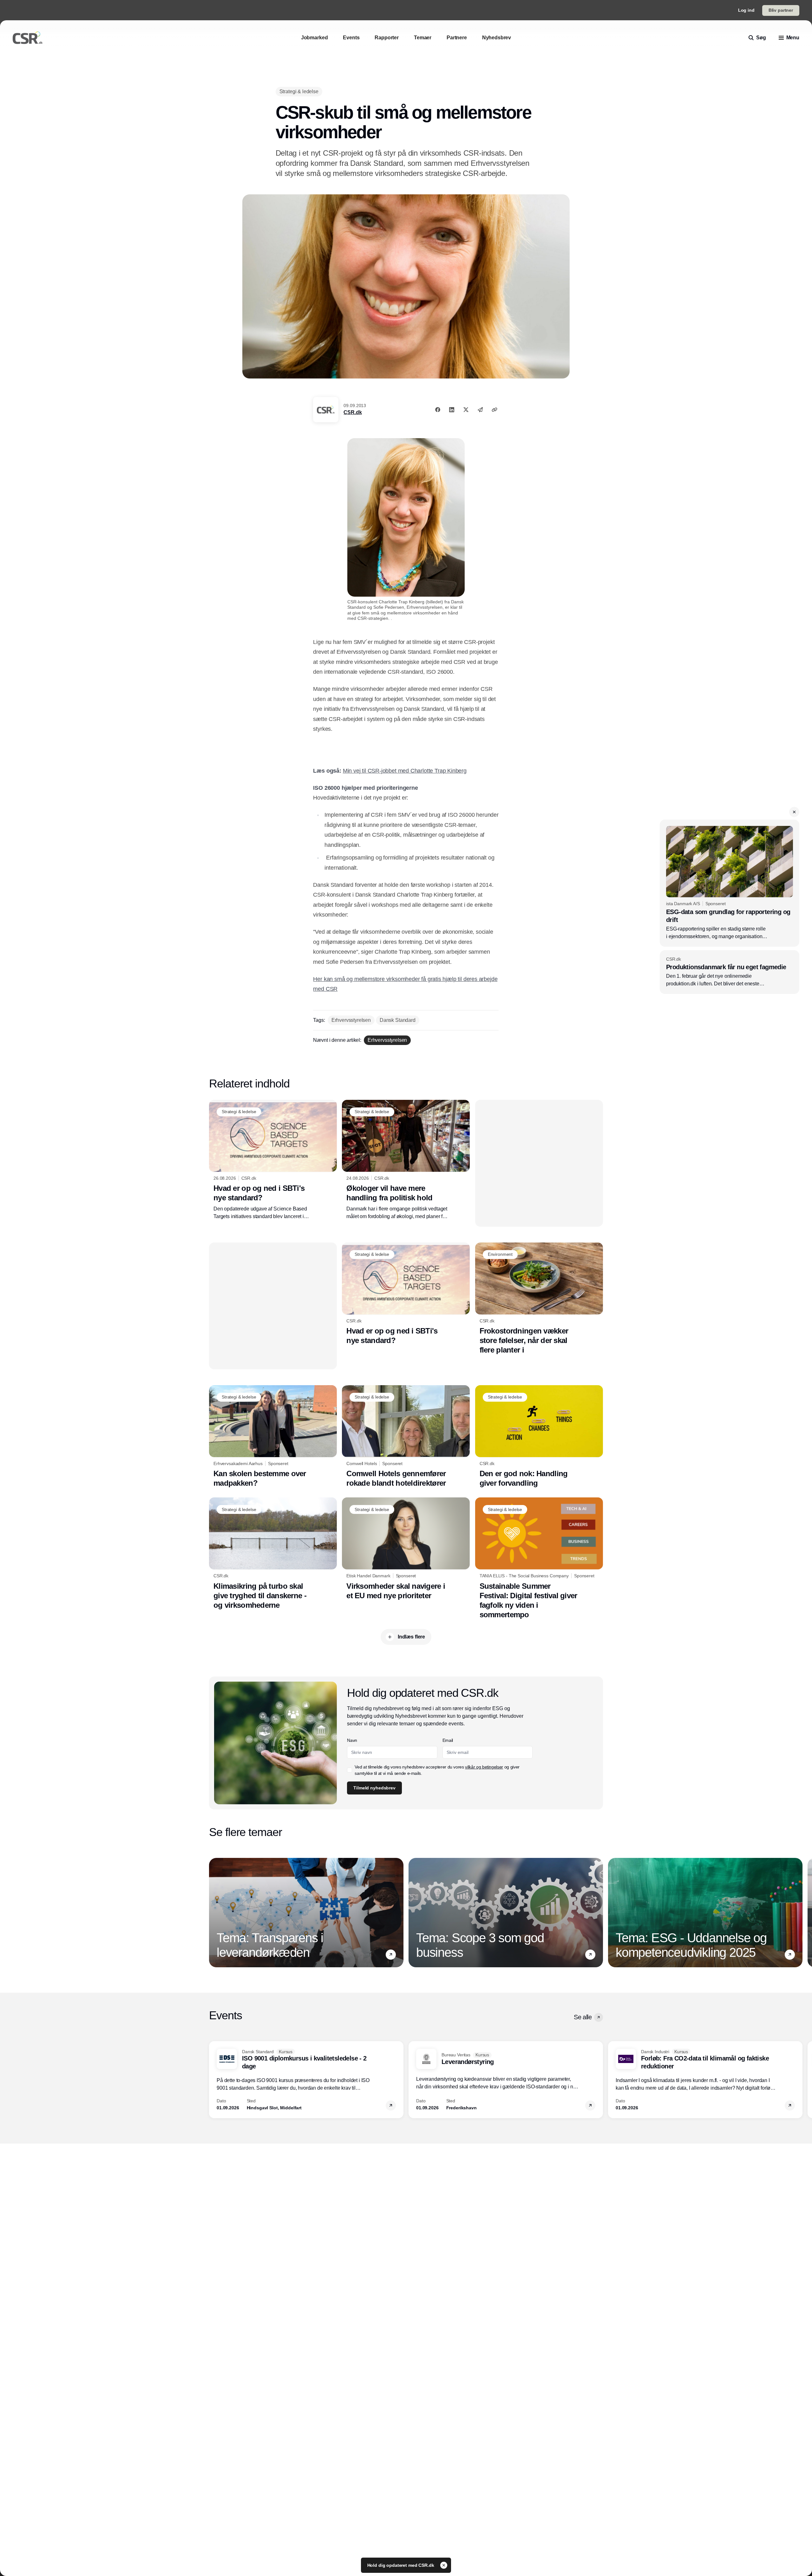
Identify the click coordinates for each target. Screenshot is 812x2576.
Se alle (583, 2017)
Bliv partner (781, 10)
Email (448, 1740)
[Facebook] (438, 410)
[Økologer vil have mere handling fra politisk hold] (406, 1160)
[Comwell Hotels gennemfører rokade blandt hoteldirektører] (406, 1437)
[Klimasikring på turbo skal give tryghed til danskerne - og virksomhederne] (273, 1554)
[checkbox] (350, 1770)
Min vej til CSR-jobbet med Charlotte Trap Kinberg (405, 771)
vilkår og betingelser (484, 1767)
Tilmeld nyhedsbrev (374, 1788)
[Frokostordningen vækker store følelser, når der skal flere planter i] (539, 1299)
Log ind (746, 10)
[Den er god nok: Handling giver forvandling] (539, 1437)
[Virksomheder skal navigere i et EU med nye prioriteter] (406, 1549)
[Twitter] (466, 410)
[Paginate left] (214, 1913)
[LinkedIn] (452, 410)
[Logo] (28, 38)
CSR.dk (353, 412)
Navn (352, 1740)
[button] (794, 812)
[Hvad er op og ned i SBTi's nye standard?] (273, 1160)
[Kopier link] (494, 410)
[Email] (480, 410)
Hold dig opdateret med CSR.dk (401, 2565)
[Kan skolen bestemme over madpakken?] (273, 1437)
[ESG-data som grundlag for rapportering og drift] (730, 883)
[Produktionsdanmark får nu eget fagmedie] (730, 972)
